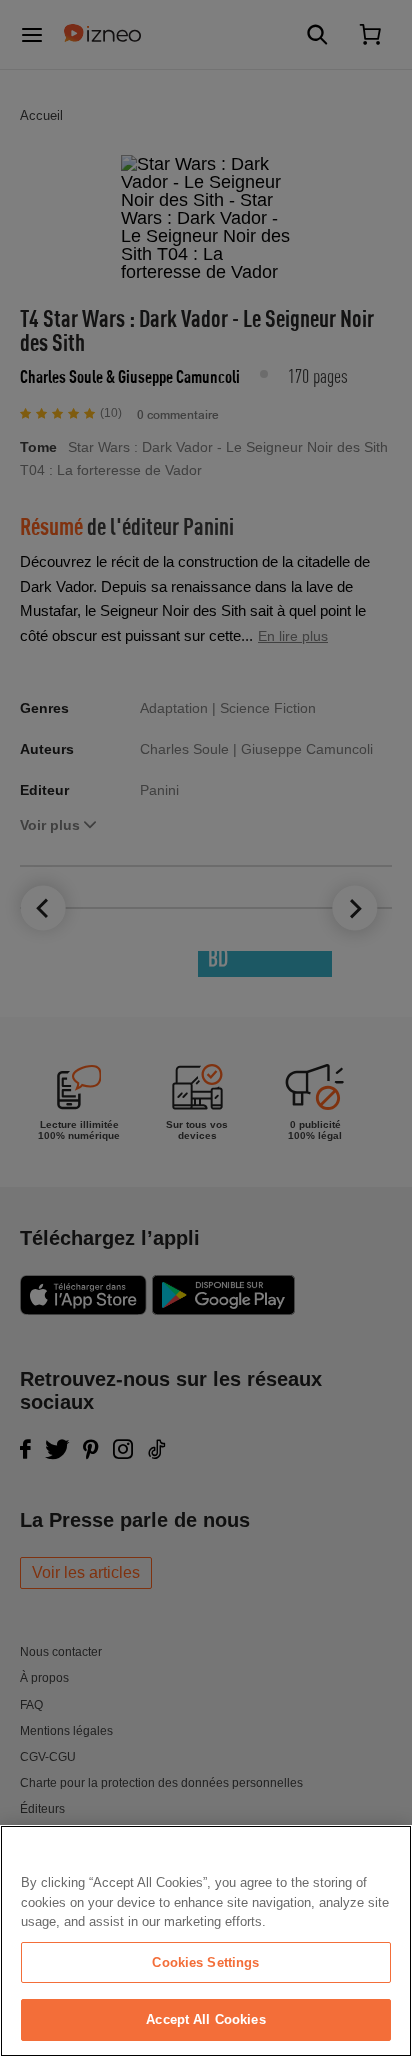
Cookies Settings (205, 1962)
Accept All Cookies (205, 2019)
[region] (206, 1941)
